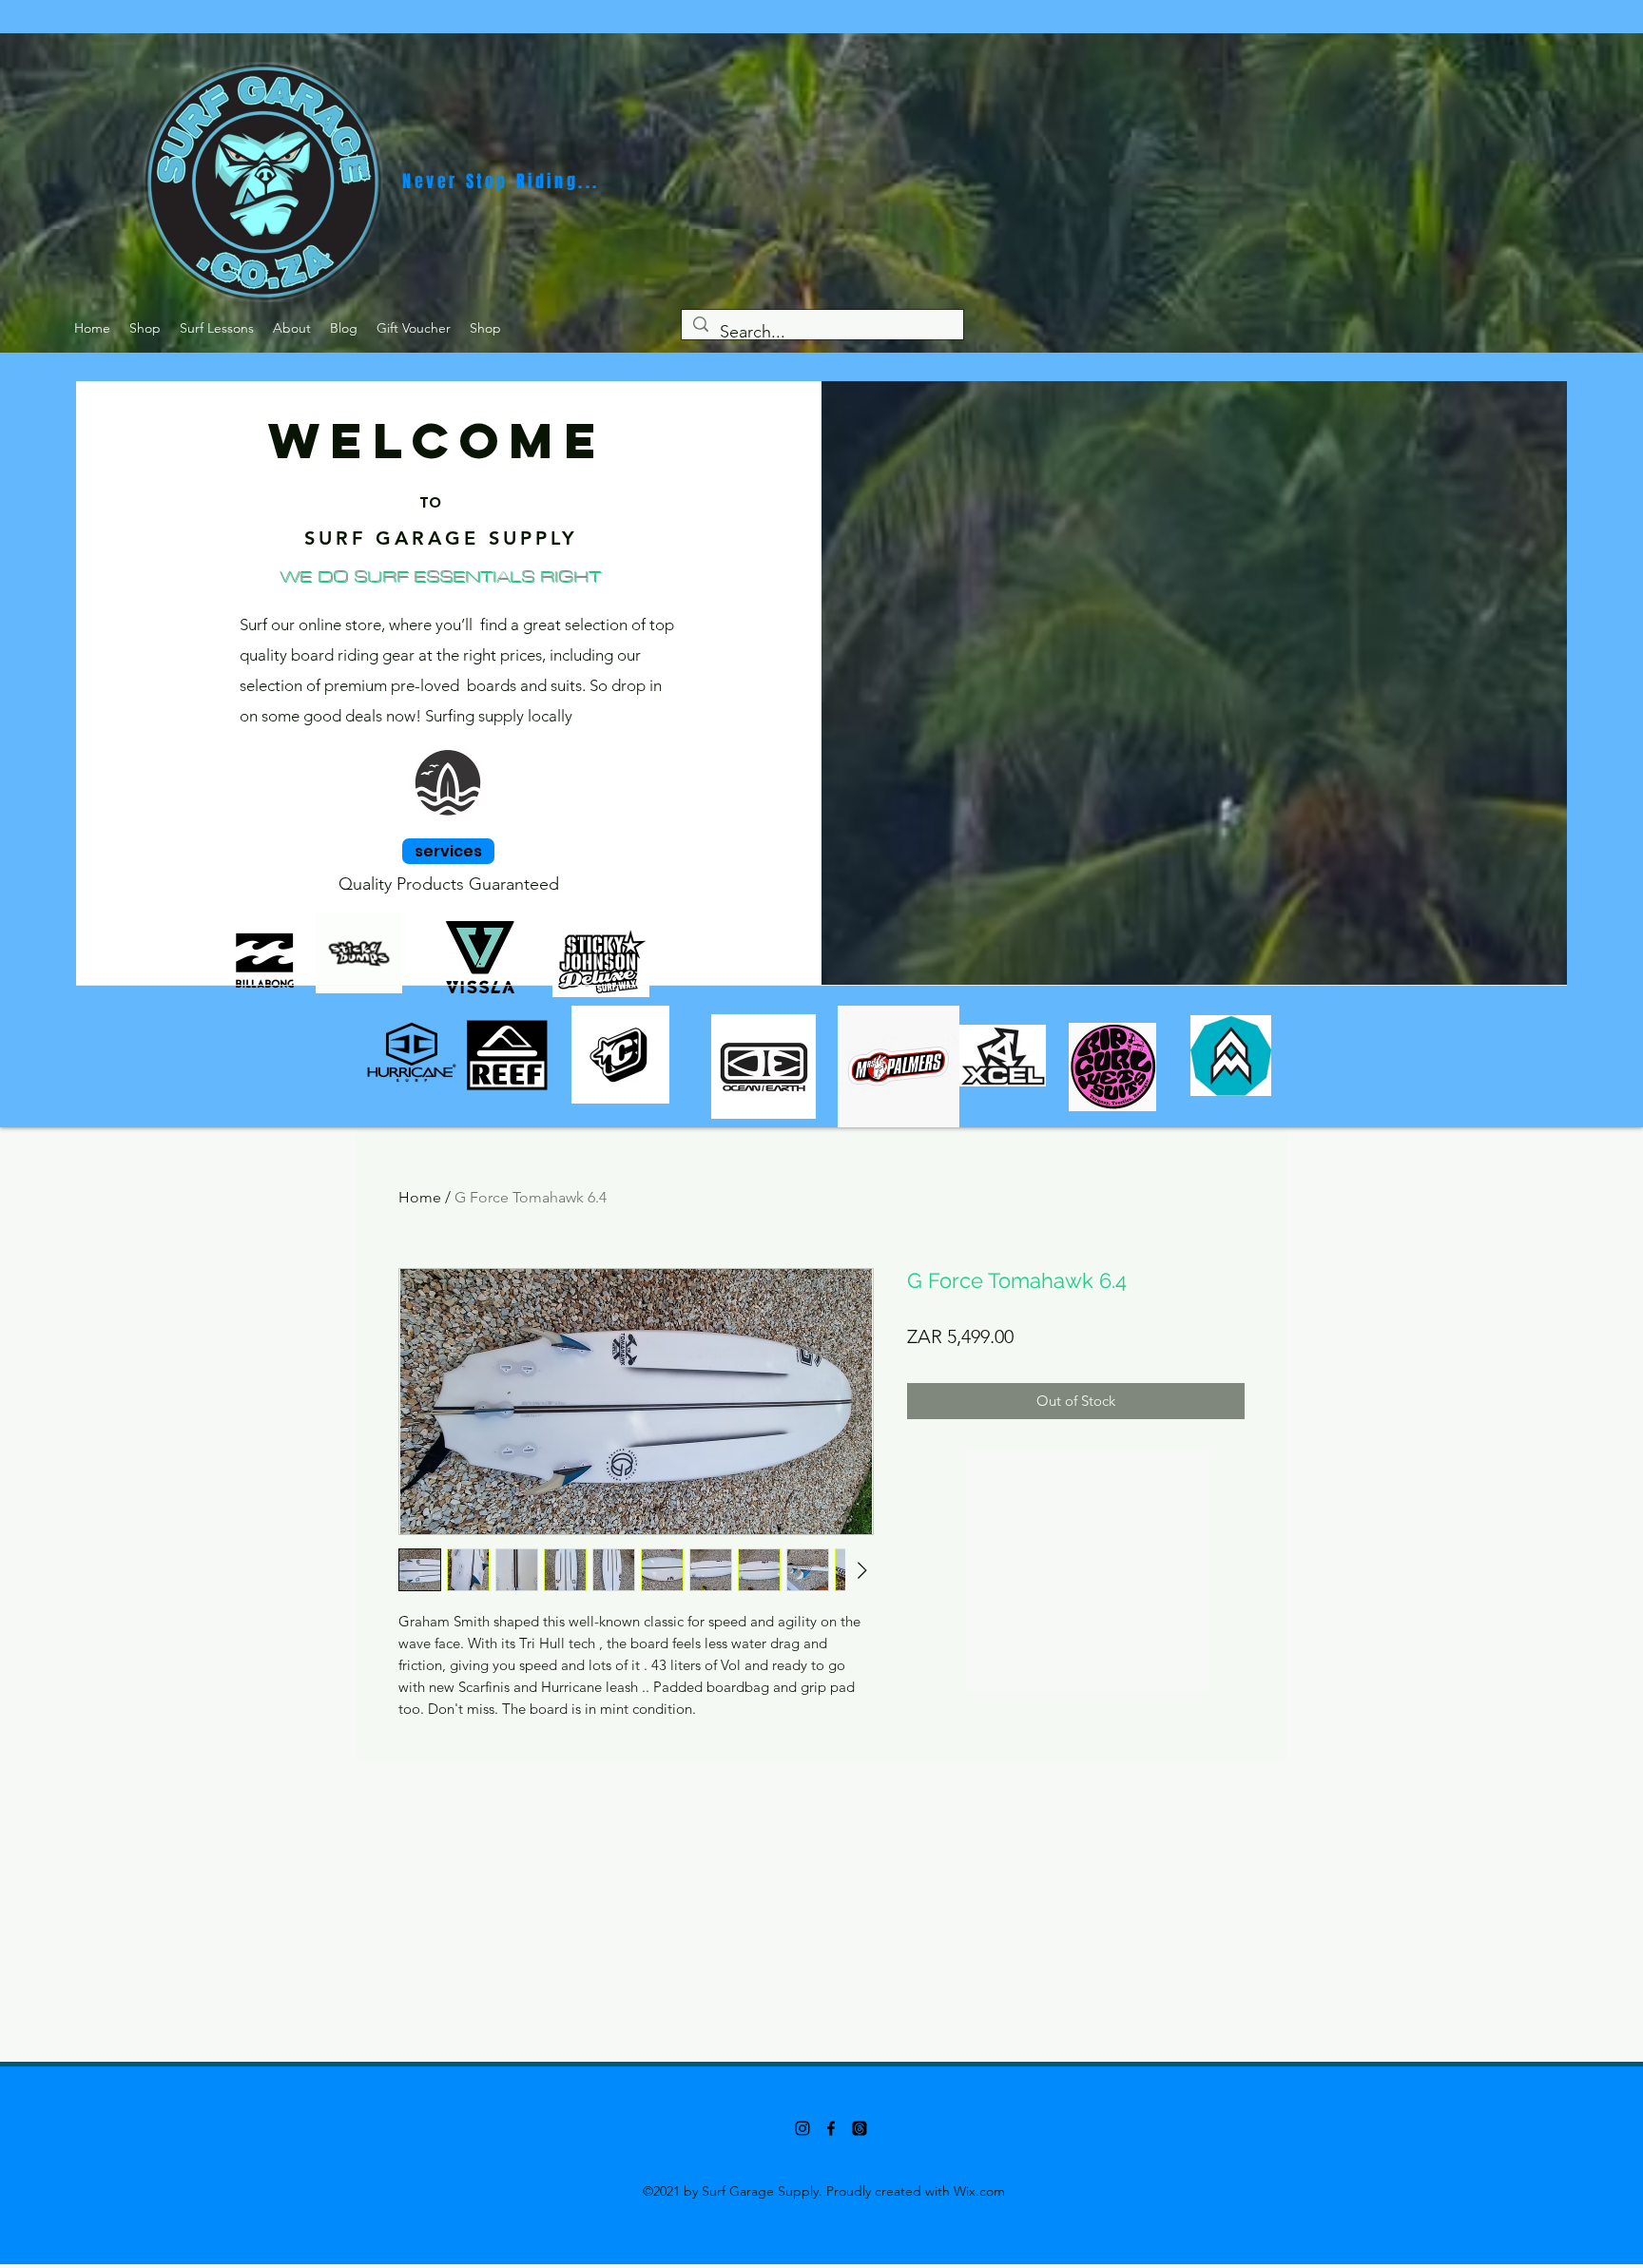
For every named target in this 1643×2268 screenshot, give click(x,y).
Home (420, 1197)
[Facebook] (831, 2128)
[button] (145, 328)
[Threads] (860, 2128)
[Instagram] (802, 2128)
